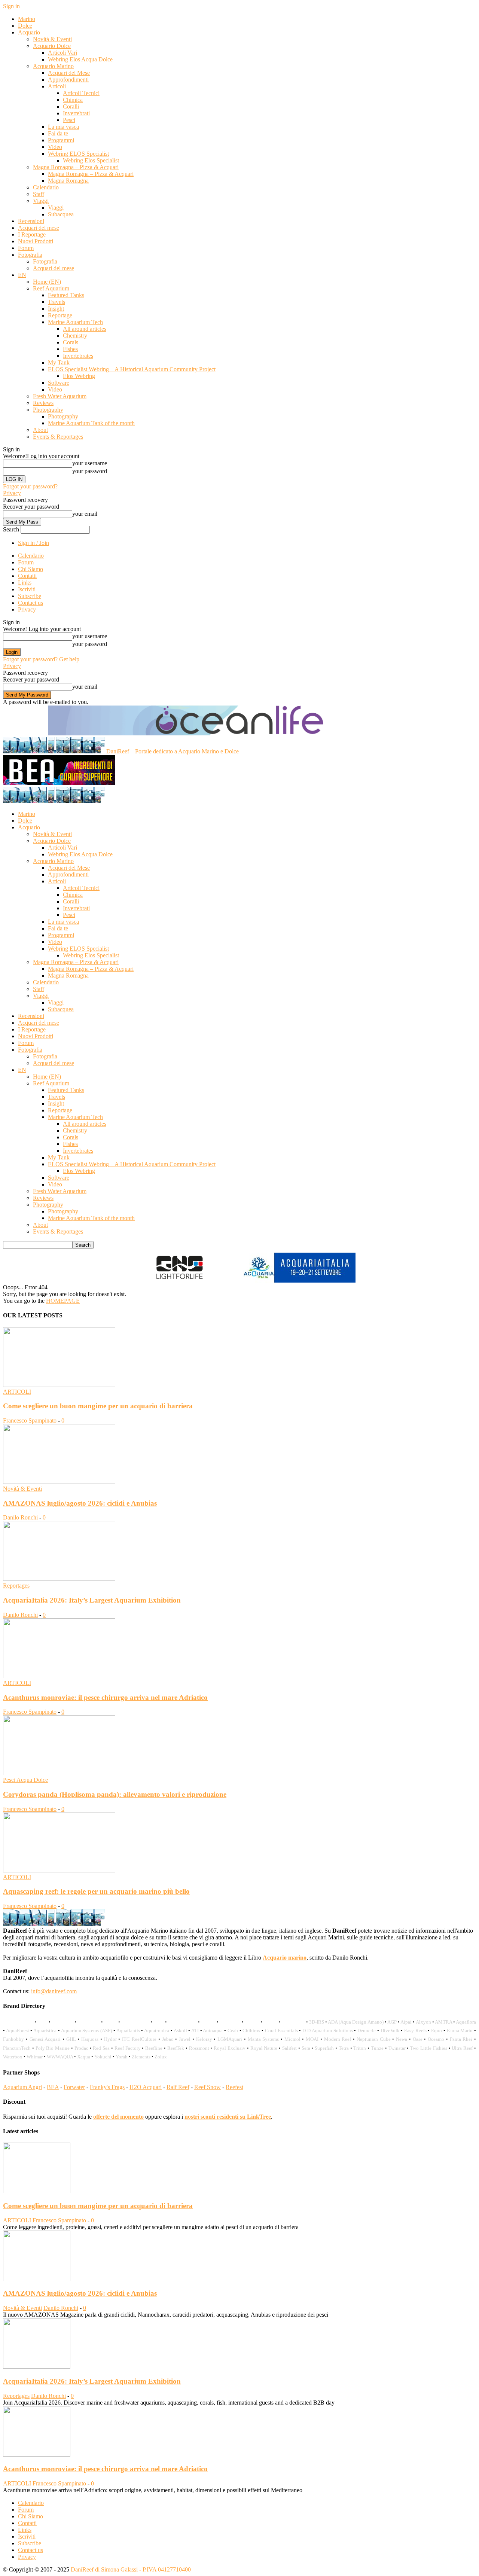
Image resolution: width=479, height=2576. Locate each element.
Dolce (25, 26)
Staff (39, 194)
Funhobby (13, 2039)
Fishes (70, 349)
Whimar (35, 2057)
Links (25, 583)
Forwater (74, 2087)
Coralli (71, 106)
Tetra (344, 2048)
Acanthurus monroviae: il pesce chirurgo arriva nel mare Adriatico (105, 1697)
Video (55, 147)
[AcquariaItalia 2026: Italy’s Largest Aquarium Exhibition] (59, 1579)
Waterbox (13, 2057)
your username (90, 463)
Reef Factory (128, 2048)
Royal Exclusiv (230, 2048)
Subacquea (61, 214)
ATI (195, 2031)
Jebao (168, 2039)
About (40, 430)
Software (59, 383)
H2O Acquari (146, 2087)
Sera (306, 2048)
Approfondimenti (68, 80)
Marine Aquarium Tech (75, 322)
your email (85, 514)
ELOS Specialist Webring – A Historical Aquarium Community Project (132, 369)
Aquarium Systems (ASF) (86, 2031)
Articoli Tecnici (81, 93)
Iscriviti (27, 589)
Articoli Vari (62, 53)
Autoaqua (213, 2031)
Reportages (16, 1586)
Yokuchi (103, 2057)
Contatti (27, 576)
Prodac (81, 2048)
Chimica (73, 100)
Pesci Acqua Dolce (25, 1780)
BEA (53, 2087)
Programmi (61, 140)
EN (22, 275)
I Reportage (32, 234)
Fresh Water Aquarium (60, 396)
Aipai (406, 2022)
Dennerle (367, 2031)
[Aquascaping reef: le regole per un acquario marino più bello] (59, 1870)
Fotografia (30, 255)
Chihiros (251, 2031)
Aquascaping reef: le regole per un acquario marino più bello (96, 1891)
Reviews (43, 403)
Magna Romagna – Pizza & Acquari (76, 167)
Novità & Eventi (52, 39)
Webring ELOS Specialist (78, 154)
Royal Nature (264, 2048)
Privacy (12, 493)
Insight (56, 309)
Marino (27, 19)
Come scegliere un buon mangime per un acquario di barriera (98, 1406)
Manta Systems (263, 2039)
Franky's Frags (107, 2087)
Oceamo (436, 2039)
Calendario (46, 187)
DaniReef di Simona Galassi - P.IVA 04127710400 (130, 2569)
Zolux (161, 2057)
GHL (71, 2039)
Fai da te (58, 133)
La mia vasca (63, 127)
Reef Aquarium (51, 288)
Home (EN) (47, 282)
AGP (392, 2022)
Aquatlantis (128, 2031)
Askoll (180, 2031)
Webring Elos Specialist (91, 160)
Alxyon (423, 2022)
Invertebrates (78, 356)
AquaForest (18, 2031)
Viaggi (41, 201)
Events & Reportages (58, 437)
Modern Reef (338, 2039)
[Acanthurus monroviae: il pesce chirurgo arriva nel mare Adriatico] (59, 1676)
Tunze (377, 2048)
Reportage (60, 315)
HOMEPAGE (63, 1301)
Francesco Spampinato (30, 1420)
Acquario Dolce (52, 46)
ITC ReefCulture (139, 2039)
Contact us (30, 603)
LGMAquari (230, 2039)
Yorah (122, 2057)
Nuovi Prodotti (36, 241)
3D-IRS (317, 2022)
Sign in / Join (33, 543)
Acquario (29, 32)
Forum (26, 248)
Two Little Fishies (429, 2048)
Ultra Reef (462, 2048)
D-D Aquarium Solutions (327, 2031)
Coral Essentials (281, 2031)
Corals (71, 342)
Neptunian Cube (374, 2039)
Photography (48, 410)
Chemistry (75, 336)
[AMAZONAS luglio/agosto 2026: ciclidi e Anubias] (59, 1482)
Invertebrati (76, 113)
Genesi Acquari (45, 2039)
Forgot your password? (30, 486)
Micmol (292, 2039)
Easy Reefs (415, 2031)
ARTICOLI (17, 1392)
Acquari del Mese (69, 73)
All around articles (85, 329)
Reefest (234, 2087)
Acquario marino (285, 1958)
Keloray (204, 2039)
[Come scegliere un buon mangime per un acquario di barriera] (59, 1385)
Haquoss (90, 2039)
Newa (402, 2039)
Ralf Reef (178, 2087)
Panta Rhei (461, 2039)
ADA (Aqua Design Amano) (356, 2022)
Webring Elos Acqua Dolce (80, 59)
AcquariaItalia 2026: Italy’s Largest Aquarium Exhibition (92, 1600)
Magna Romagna (68, 181)
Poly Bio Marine (53, 2048)
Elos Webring (79, 376)
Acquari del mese (39, 228)
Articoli (57, 86)
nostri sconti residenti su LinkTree (228, 2117)
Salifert (289, 2048)
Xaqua (84, 2057)
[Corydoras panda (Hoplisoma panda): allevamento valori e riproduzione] (59, 1773)
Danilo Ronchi (20, 1517)
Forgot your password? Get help (41, 659)
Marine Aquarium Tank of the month (91, 423)
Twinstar (397, 2048)
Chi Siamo (30, 569)
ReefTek (176, 2048)
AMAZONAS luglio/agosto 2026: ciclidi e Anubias (80, 1503)
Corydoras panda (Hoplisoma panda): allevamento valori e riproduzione (115, 1794)
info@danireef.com (54, 1991)
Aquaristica (45, 2031)
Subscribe (30, 596)
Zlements (141, 2057)
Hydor (110, 2039)
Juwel (185, 2039)
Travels (57, 302)
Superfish (324, 2048)
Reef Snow (208, 2087)
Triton (360, 2048)
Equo (437, 2031)
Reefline (154, 2048)
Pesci (69, 120)
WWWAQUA (60, 2057)
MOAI (312, 2039)
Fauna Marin (460, 2031)
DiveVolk (390, 2031)
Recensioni (31, 221)
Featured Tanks (66, 295)
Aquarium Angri (22, 2087)
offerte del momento (118, 2117)
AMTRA (443, 2022)
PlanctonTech (17, 2048)
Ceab (233, 2031)
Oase (418, 2039)
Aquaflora (466, 2022)
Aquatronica (157, 2031)
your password (90, 471)
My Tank (59, 362)
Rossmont (199, 2048)
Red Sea (101, 2048)
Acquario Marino (53, 66)
